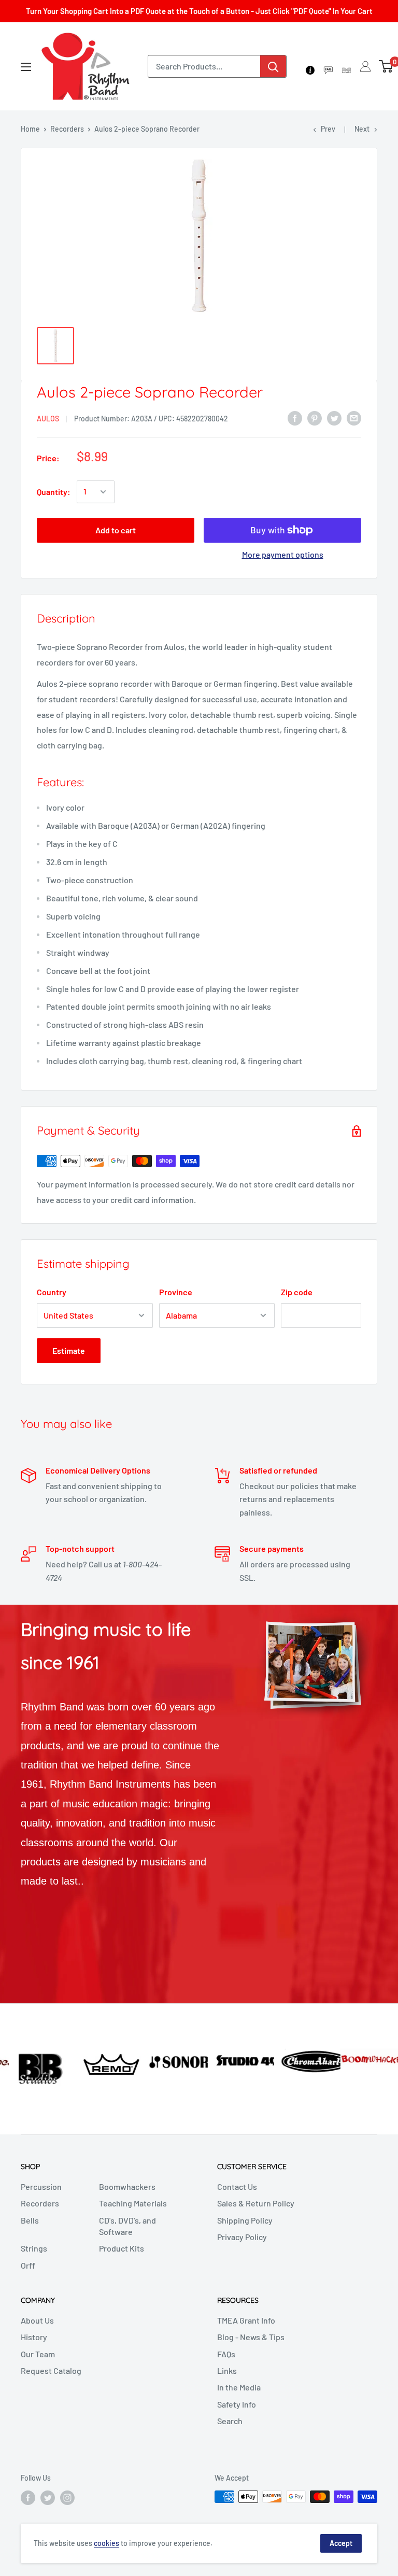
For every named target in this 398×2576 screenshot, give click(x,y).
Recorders (67, 129)
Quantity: (54, 492)
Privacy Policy (242, 2237)
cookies (106, 2543)
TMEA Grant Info (246, 2320)
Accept (341, 2543)
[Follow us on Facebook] (28, 2498)
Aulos (48, 419)
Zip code (297, 1292)
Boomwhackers (127, 2186)
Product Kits (122, 2248)
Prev (328, 129)
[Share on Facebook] (295, 417)
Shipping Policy (245, 2220)
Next (362, 129)
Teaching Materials (133, 2203)
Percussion (41, 2186)
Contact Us (237, 2186)
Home (30, 129)
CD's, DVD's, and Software (127, 2226)
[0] (386, 66)
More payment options (283, 554)
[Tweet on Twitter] (334, 417)
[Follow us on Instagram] (67, 2498)
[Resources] (328, 66)
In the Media (239, 2387)
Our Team (38, 2354)
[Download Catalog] (346, 66)
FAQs (226, 2354)
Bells (30, 2220)
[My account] (365, 66)
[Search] (273, 66)
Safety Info (237, 2404)
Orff (28, 2265)
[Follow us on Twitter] (48, 2498)
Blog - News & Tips (251, 2337)
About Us (37, 2320)
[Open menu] (26, 67)
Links (227, 2370)
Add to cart (116, 530)
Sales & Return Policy (256, 2203)
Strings (34, 2248)
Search (230, 2421)
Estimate (69, 1350)
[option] (33, 2061)
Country (52, 1292)
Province (176, 1292)
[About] (310, 66)
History (34, 2337)
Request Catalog (51, 2370)
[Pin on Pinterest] (315, 417)
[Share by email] (354, 417)
